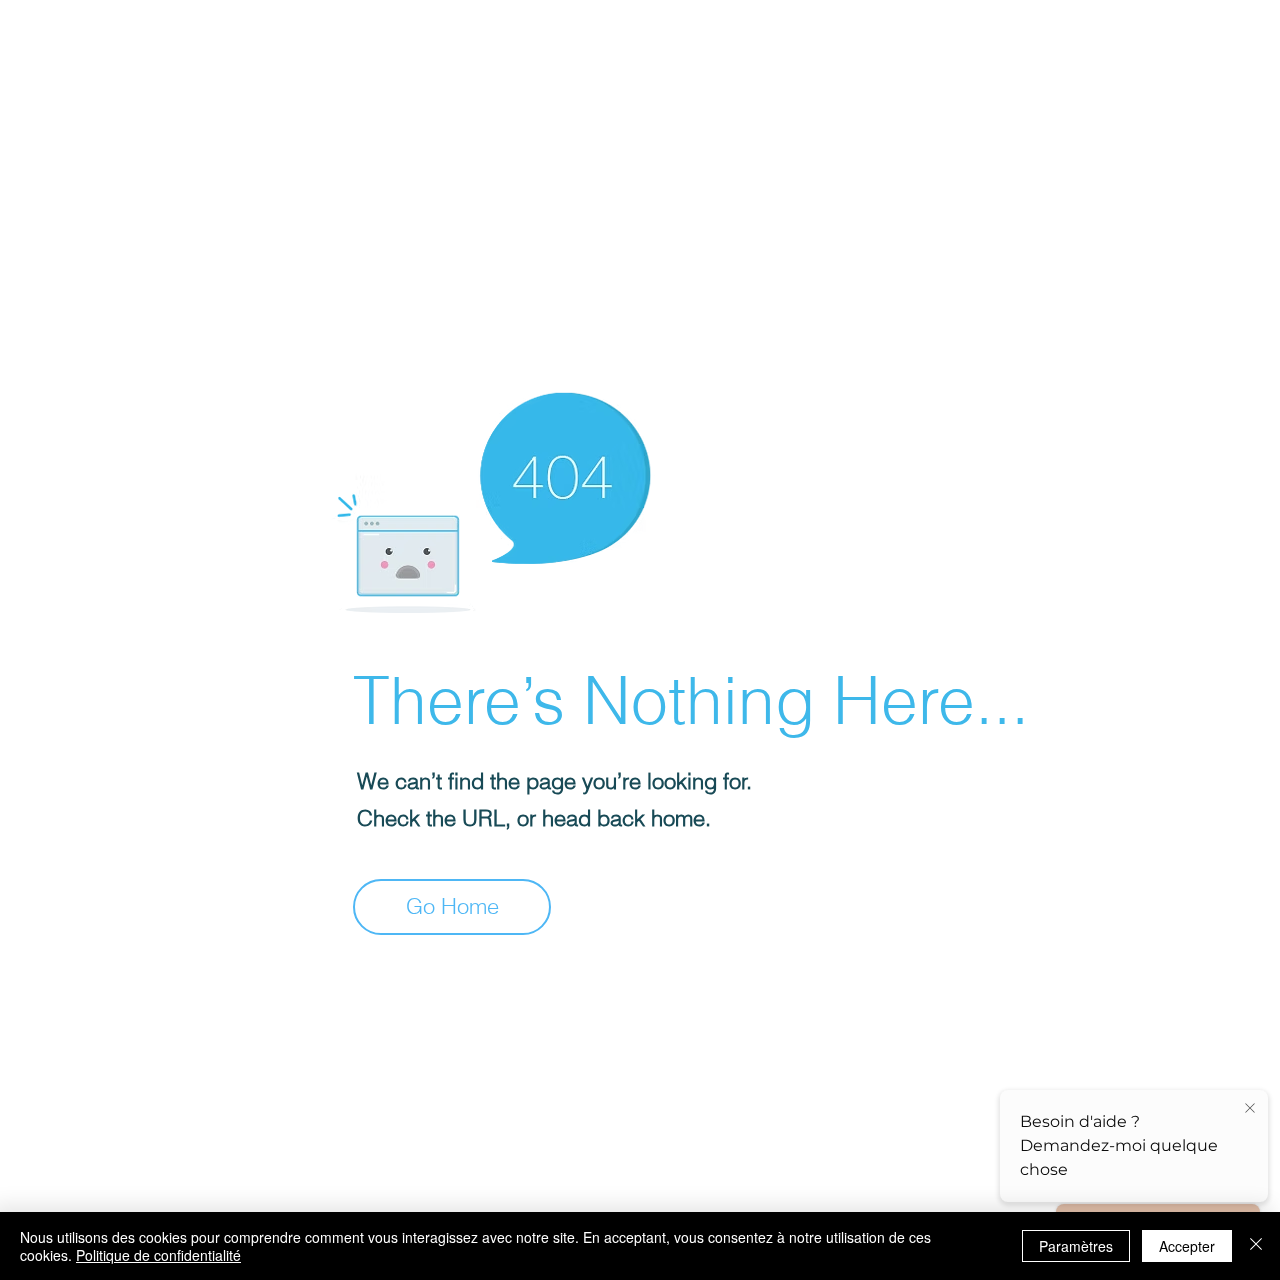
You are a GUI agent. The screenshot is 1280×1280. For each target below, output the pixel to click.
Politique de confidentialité (158, 1255)
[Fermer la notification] (1250, 1109)
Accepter (1187, 1246)
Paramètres (1076, 1246)
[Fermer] (1256, 1246)
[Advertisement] (600, 140)
